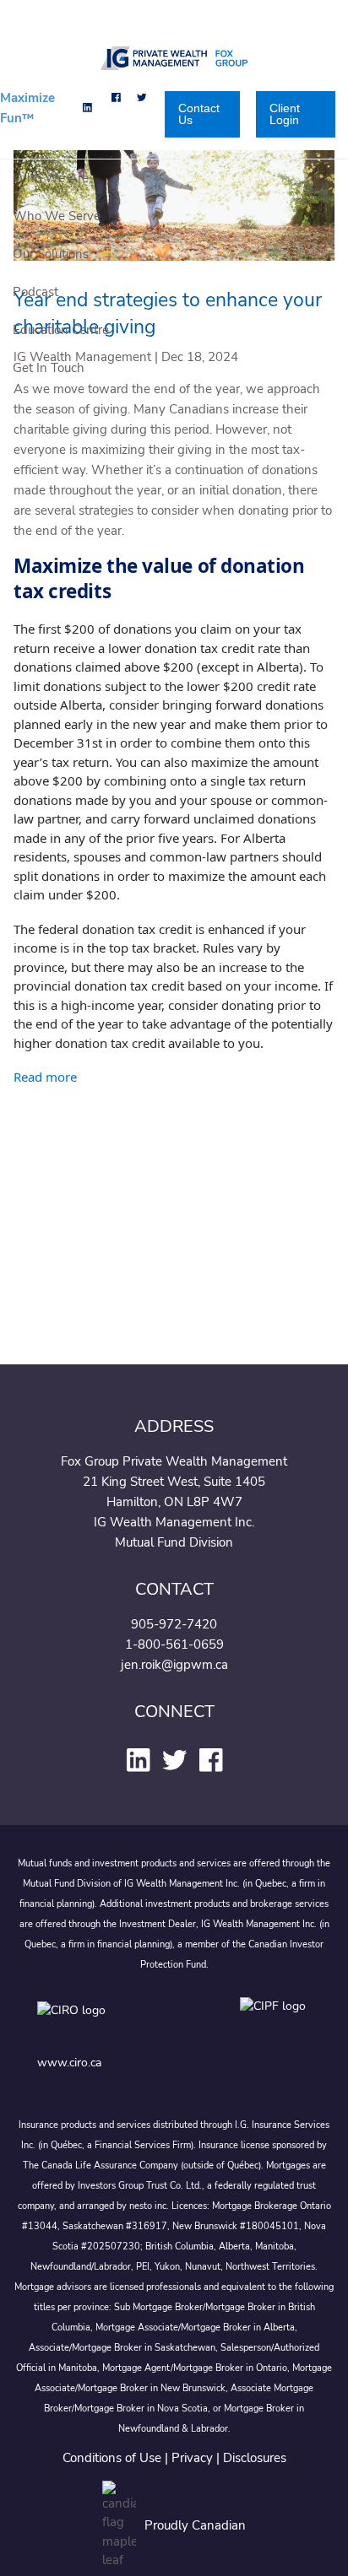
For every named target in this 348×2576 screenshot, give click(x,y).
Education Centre (61, 330)
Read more (45, 1077)
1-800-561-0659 (174, 1644)
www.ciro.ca (69, 2063)
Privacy (192, 2458)
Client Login (285, 114)
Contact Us (199, 114)
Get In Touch (49, 368)
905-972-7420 (174, 1624)
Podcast (35, 292)
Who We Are (51, 178)
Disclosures (255, 2458)
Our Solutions (51, 254)
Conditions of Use (112, 2458)
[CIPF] (276, 2022)
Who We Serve (57, 216)
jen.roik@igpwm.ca (174, 1665)
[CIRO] (122, 2022)
